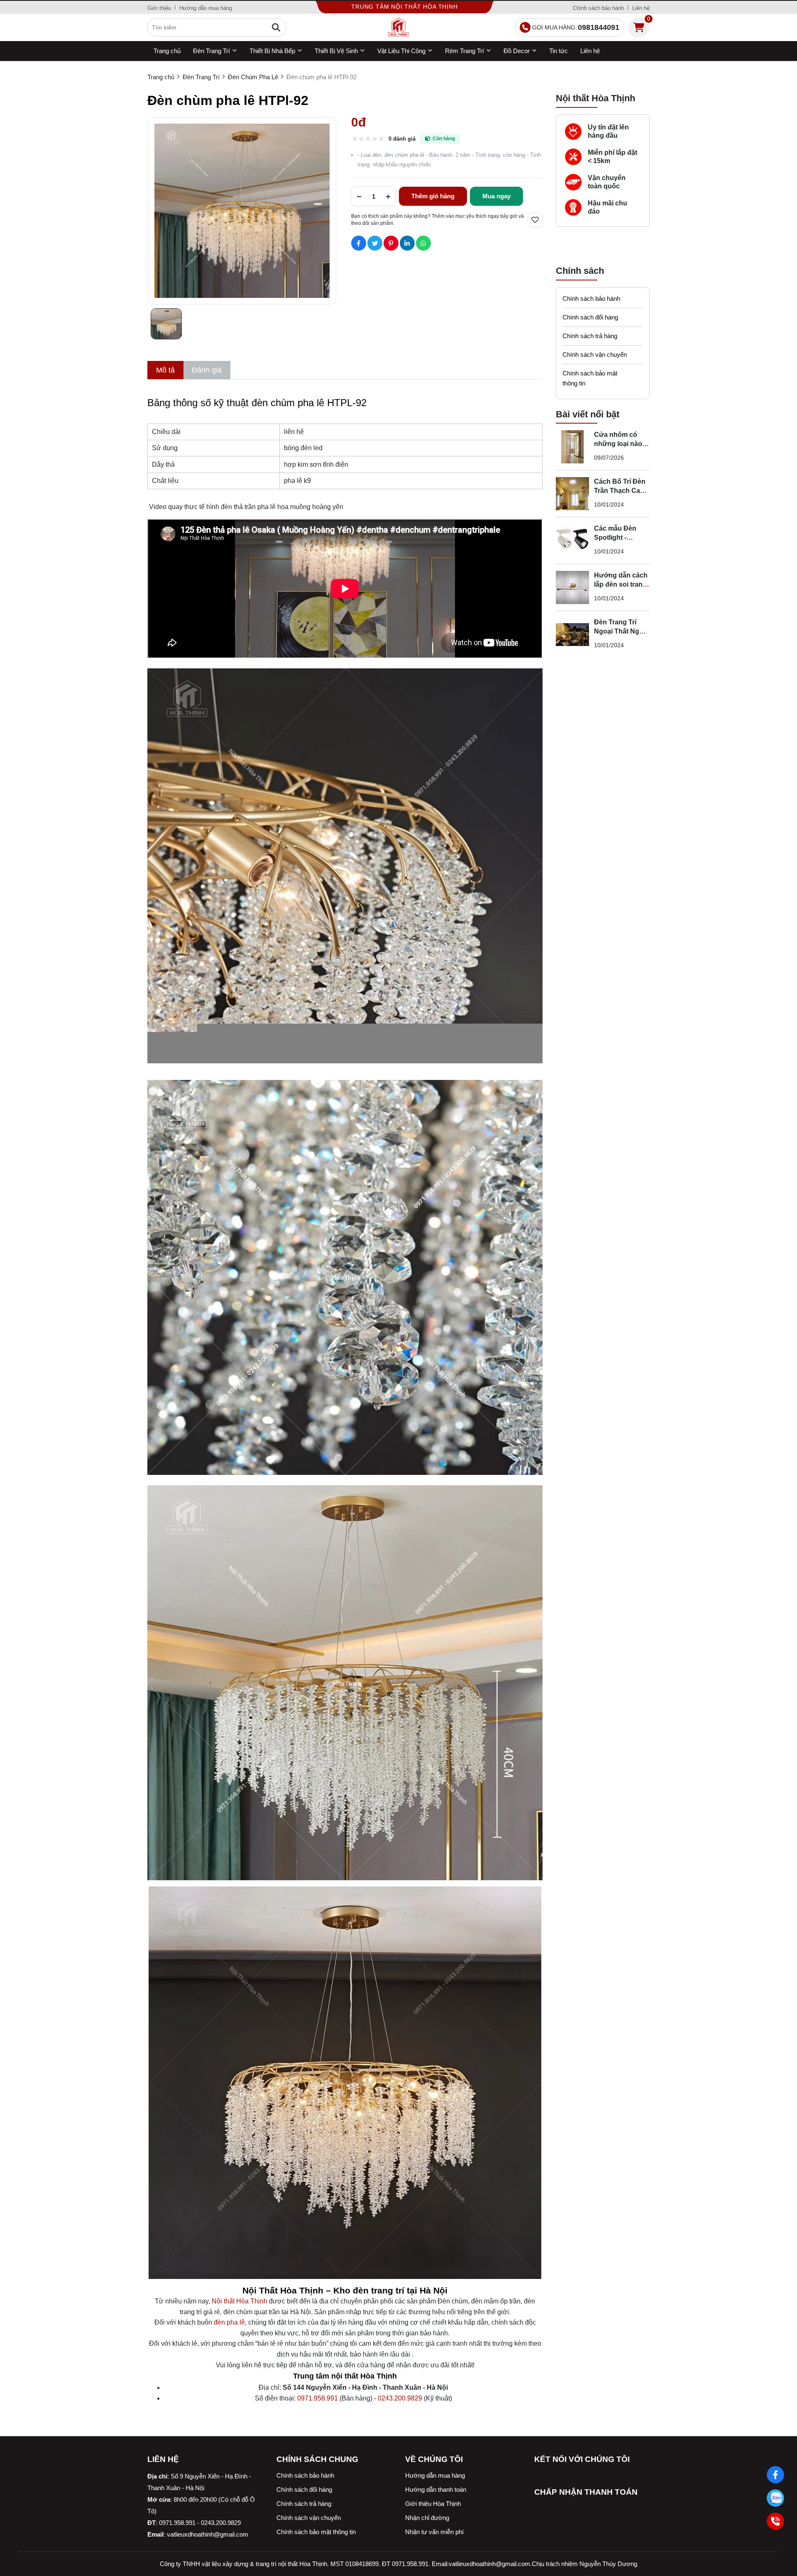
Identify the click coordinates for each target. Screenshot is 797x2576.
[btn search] (276, 27)
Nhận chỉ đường (427, 2518)
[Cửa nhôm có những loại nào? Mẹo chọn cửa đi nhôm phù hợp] (572, 447)
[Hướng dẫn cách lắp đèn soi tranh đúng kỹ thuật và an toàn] (572, 587)
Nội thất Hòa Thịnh (240, 2301)
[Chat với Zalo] (775, 2498)
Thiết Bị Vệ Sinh (336, 51)
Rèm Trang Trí (465, 51)
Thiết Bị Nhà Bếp (272, 51)
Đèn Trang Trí (211, 51)
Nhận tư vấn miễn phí (434, 2532)
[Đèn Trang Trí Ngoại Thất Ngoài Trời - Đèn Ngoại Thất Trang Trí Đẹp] (572, 634)
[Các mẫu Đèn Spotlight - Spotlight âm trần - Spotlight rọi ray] (572, 541)
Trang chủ (167, 51)
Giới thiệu (159, 8)
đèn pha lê (229, 2322)
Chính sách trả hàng (590, 336)
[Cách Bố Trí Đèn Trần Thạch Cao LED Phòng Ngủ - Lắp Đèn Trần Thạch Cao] (572, 494)
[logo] (398, 27)
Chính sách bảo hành (598, 8)
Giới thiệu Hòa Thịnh (433, 2504)
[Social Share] (359, 243)
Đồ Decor (517, 51)
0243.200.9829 (400, 2398)
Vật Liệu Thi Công (401, 51)
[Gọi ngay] (775, 2521)
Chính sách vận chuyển (595, 355)
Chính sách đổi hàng (590, 317)
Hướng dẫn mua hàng (206, 8)
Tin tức (559, 51)
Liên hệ (641, 8)
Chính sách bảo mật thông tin (590, 378)
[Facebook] (775, 2475)
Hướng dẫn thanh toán (436, 2489)
